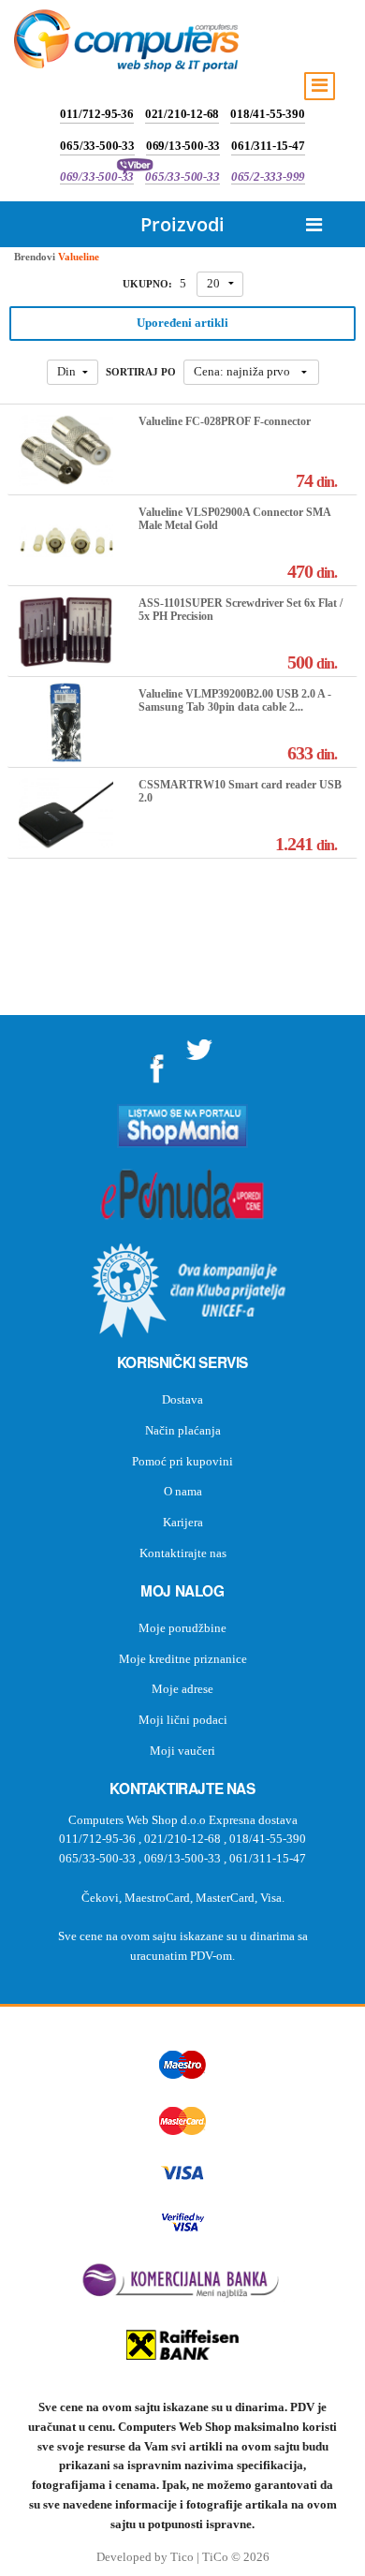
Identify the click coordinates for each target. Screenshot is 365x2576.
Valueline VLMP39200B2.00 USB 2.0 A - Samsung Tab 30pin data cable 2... (235, 700)
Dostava (182, 1399)
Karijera (183, 1522)
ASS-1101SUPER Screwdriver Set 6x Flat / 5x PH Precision (241, 610)
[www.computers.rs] (126, 45)
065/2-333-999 (268, 177)
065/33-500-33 (97, 146)
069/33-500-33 (97, 177)
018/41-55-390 (267, 114)
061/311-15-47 (268, 146)
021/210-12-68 (182, 114)
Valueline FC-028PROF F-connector (225, 421)
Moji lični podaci (183, 1720)
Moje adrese (182, 1689)
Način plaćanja (183, 1430)
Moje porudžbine (182, 1628)
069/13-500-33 (183, 146)
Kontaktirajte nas (183, 1553)
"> (157, 1062)
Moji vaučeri (182, 1751)
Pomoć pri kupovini (182, 1461)
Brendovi (35, 257)
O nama (183, 1491)
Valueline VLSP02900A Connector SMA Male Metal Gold (234, 519)
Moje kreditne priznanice (183, 1659)
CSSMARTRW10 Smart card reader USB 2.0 (240, 791)
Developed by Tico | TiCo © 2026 (183, 2557)
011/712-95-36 (96, 114)
